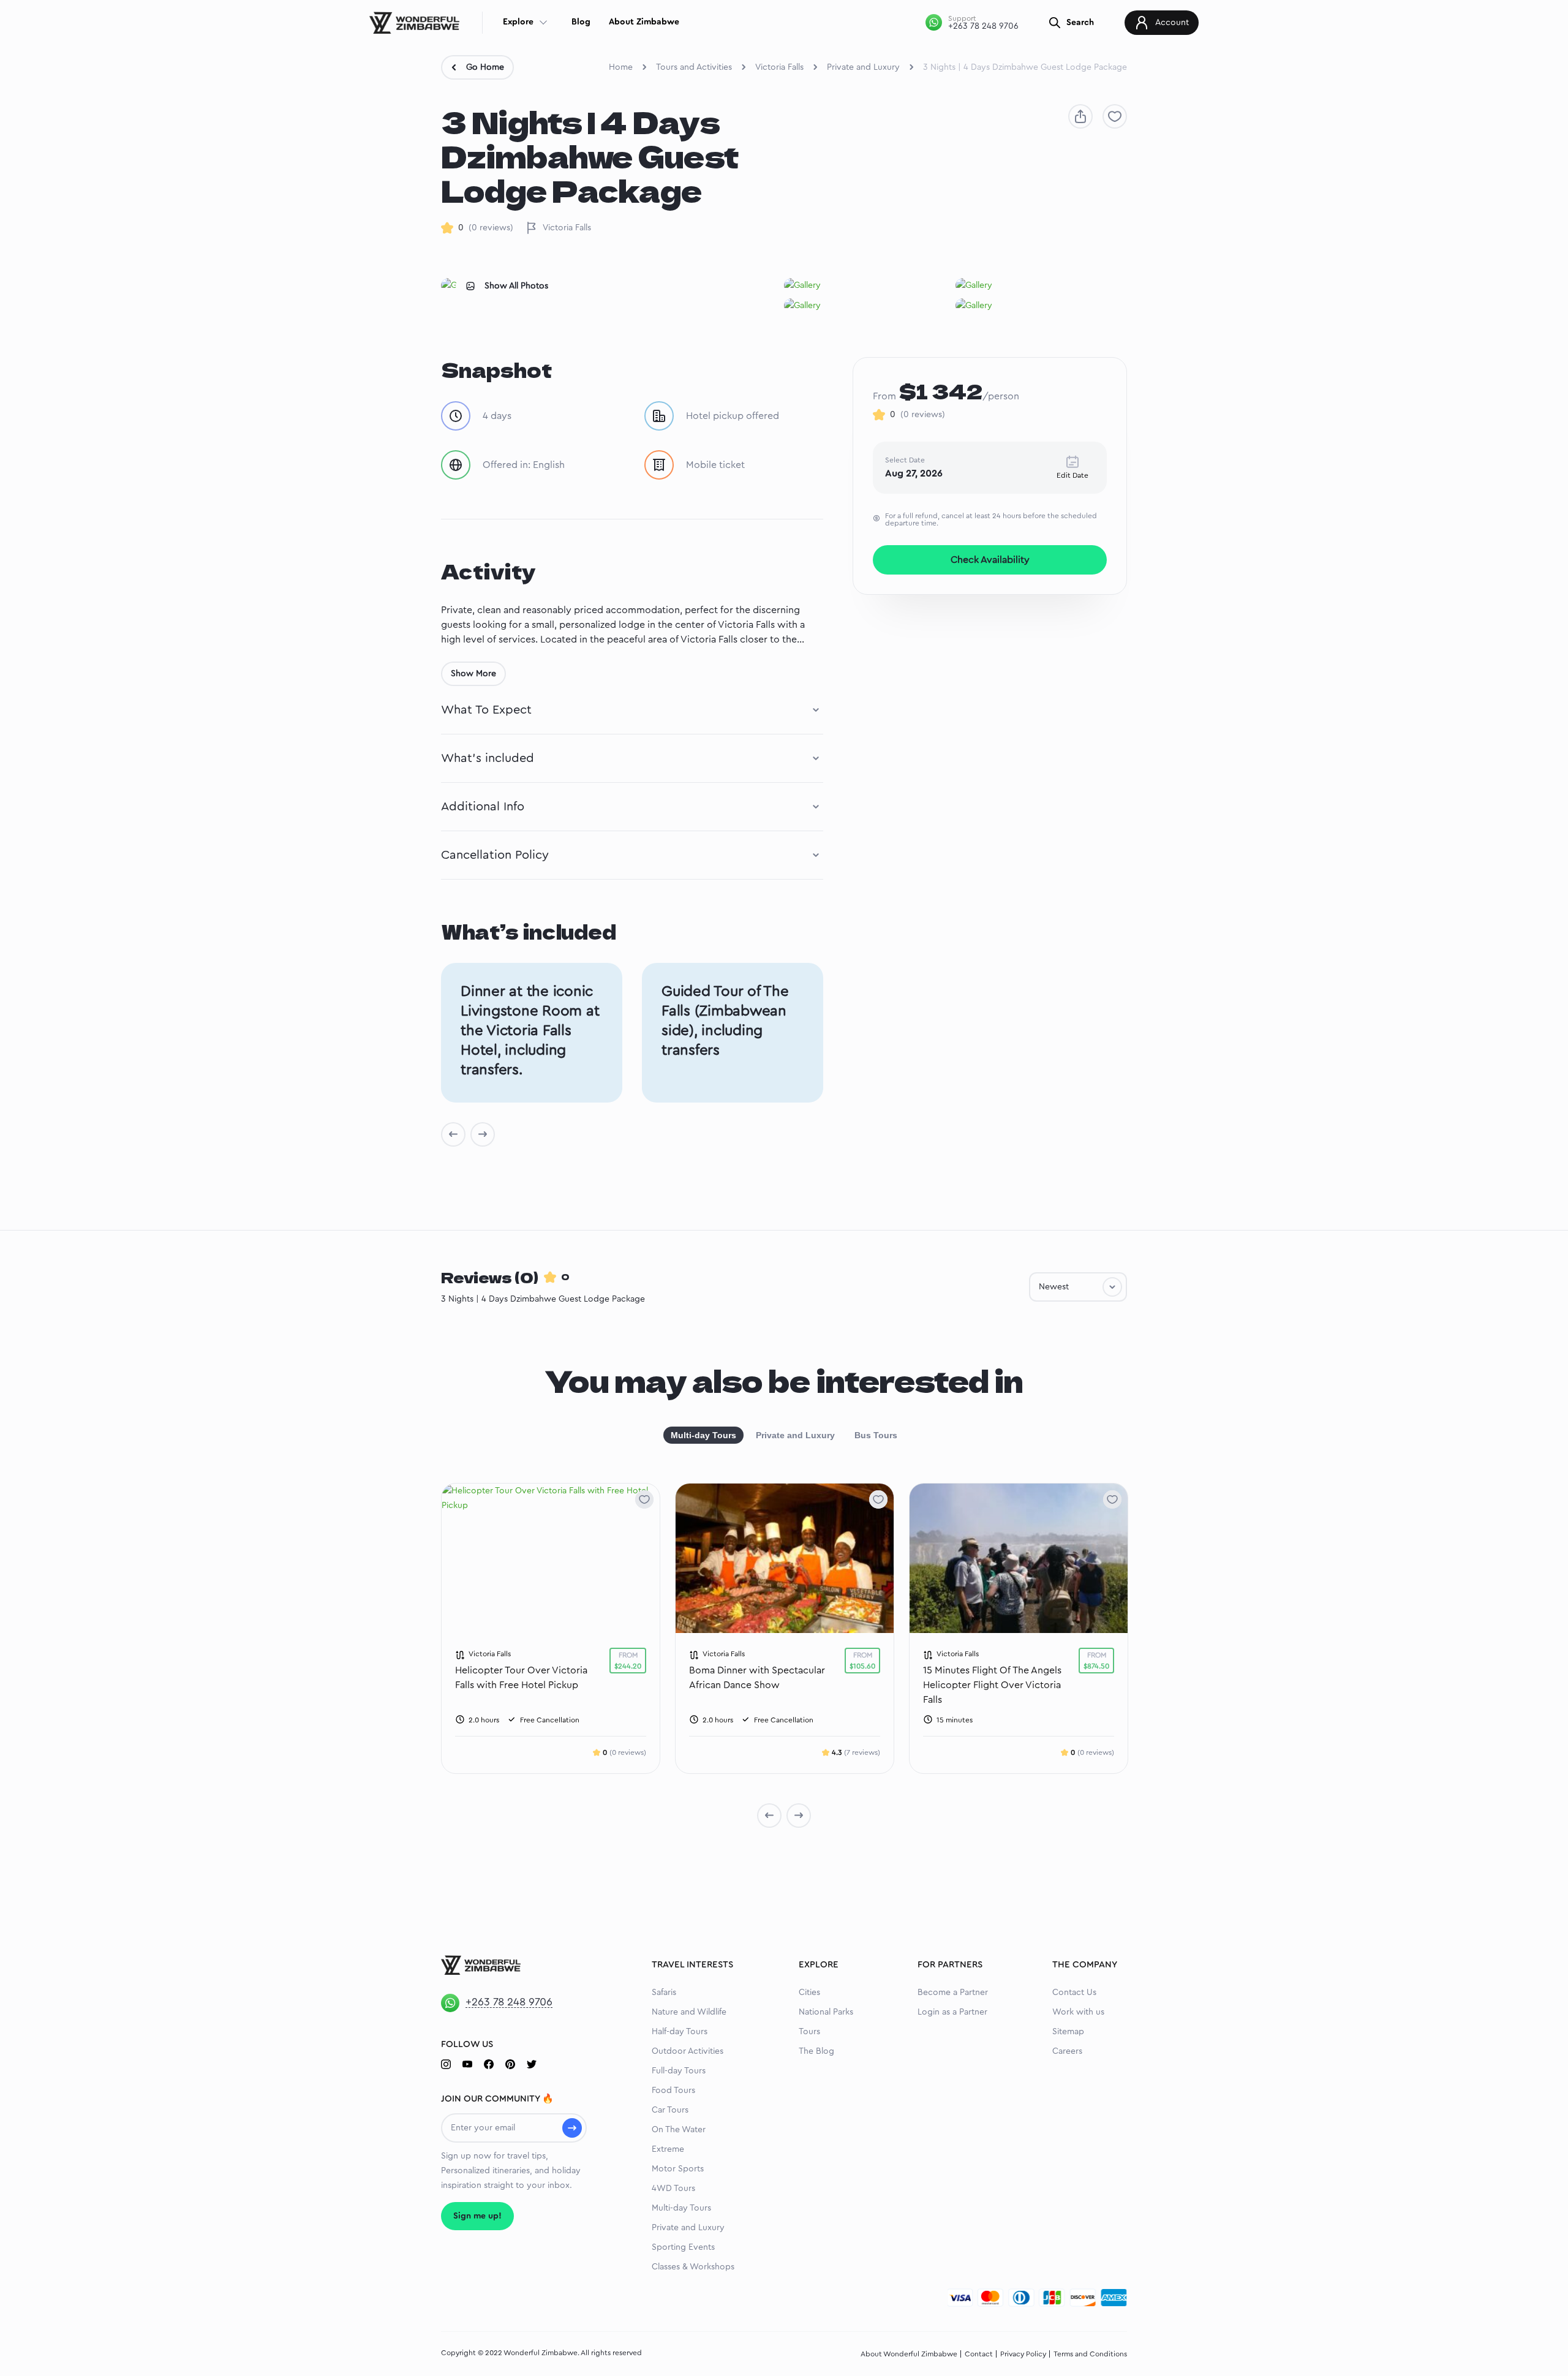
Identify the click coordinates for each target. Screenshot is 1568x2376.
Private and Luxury (863, 67)
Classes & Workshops (693, 2267)
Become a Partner (953, 1993)
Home (621, 67)
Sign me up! (477, 2216)
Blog (581, 22)
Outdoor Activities (688, 2051)
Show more (473, 674)
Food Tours (673, 2091)
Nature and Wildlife (689, 2012)
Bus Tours (876, 1435)
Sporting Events (683, 2247)
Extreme (668, 2149)
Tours (809, 2032)
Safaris (664, 1993)
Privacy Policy (1023, 2354)
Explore (518, 22)
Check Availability (990, 560)
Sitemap (1068, 2032)
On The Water (679, 2130)
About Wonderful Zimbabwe (909, 2354)
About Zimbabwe (644, 22)
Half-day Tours (680, 2032)
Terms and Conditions (1090, 2354)
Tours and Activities (694, 67)
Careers (1067, 2051)
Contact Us (1074, 1993)
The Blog (816, 2051)
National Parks (826, 2012)
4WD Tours (673, 2189)
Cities (809, 1993)
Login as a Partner (952, 2012)
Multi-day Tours (703, 1435)
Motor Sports (678, 2169)
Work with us (1078, 2012)
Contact (979, 2354)
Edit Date (1072, 475)
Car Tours (670, 2110)
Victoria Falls (779, 67)
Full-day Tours (679, 2071)
